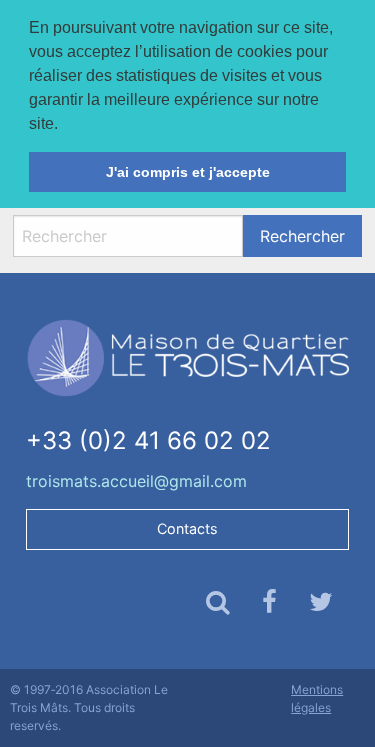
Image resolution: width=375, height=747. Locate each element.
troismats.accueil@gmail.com (136, 481)
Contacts (187, 528)
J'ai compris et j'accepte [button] (188, 172)
